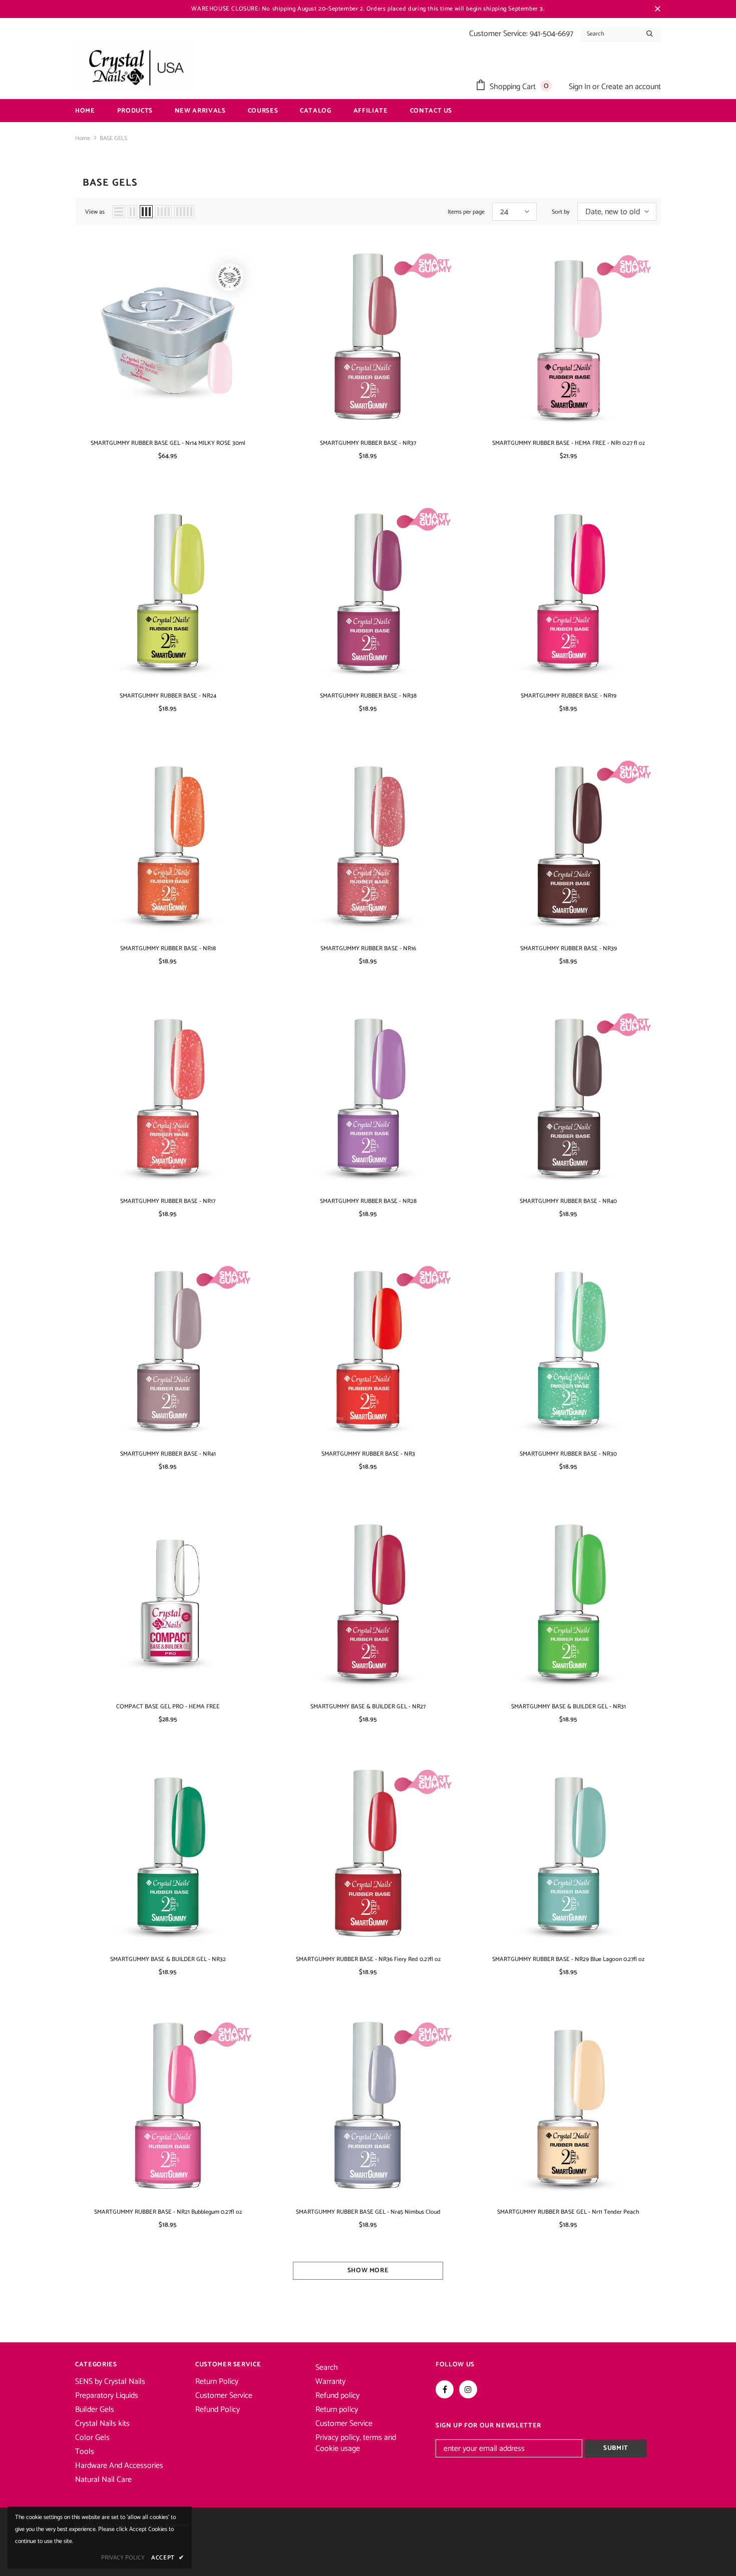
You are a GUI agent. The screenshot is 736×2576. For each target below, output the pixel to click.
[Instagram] (468, 2389)
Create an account (631, 87)
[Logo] (135, 67)
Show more (368, 2271)
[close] (657, 9)
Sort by (561, 212)
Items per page (466, 212)
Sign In (581, 87)
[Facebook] (445, 2389)
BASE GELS (113, 138)
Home (83, 138)
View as (95, 212)
